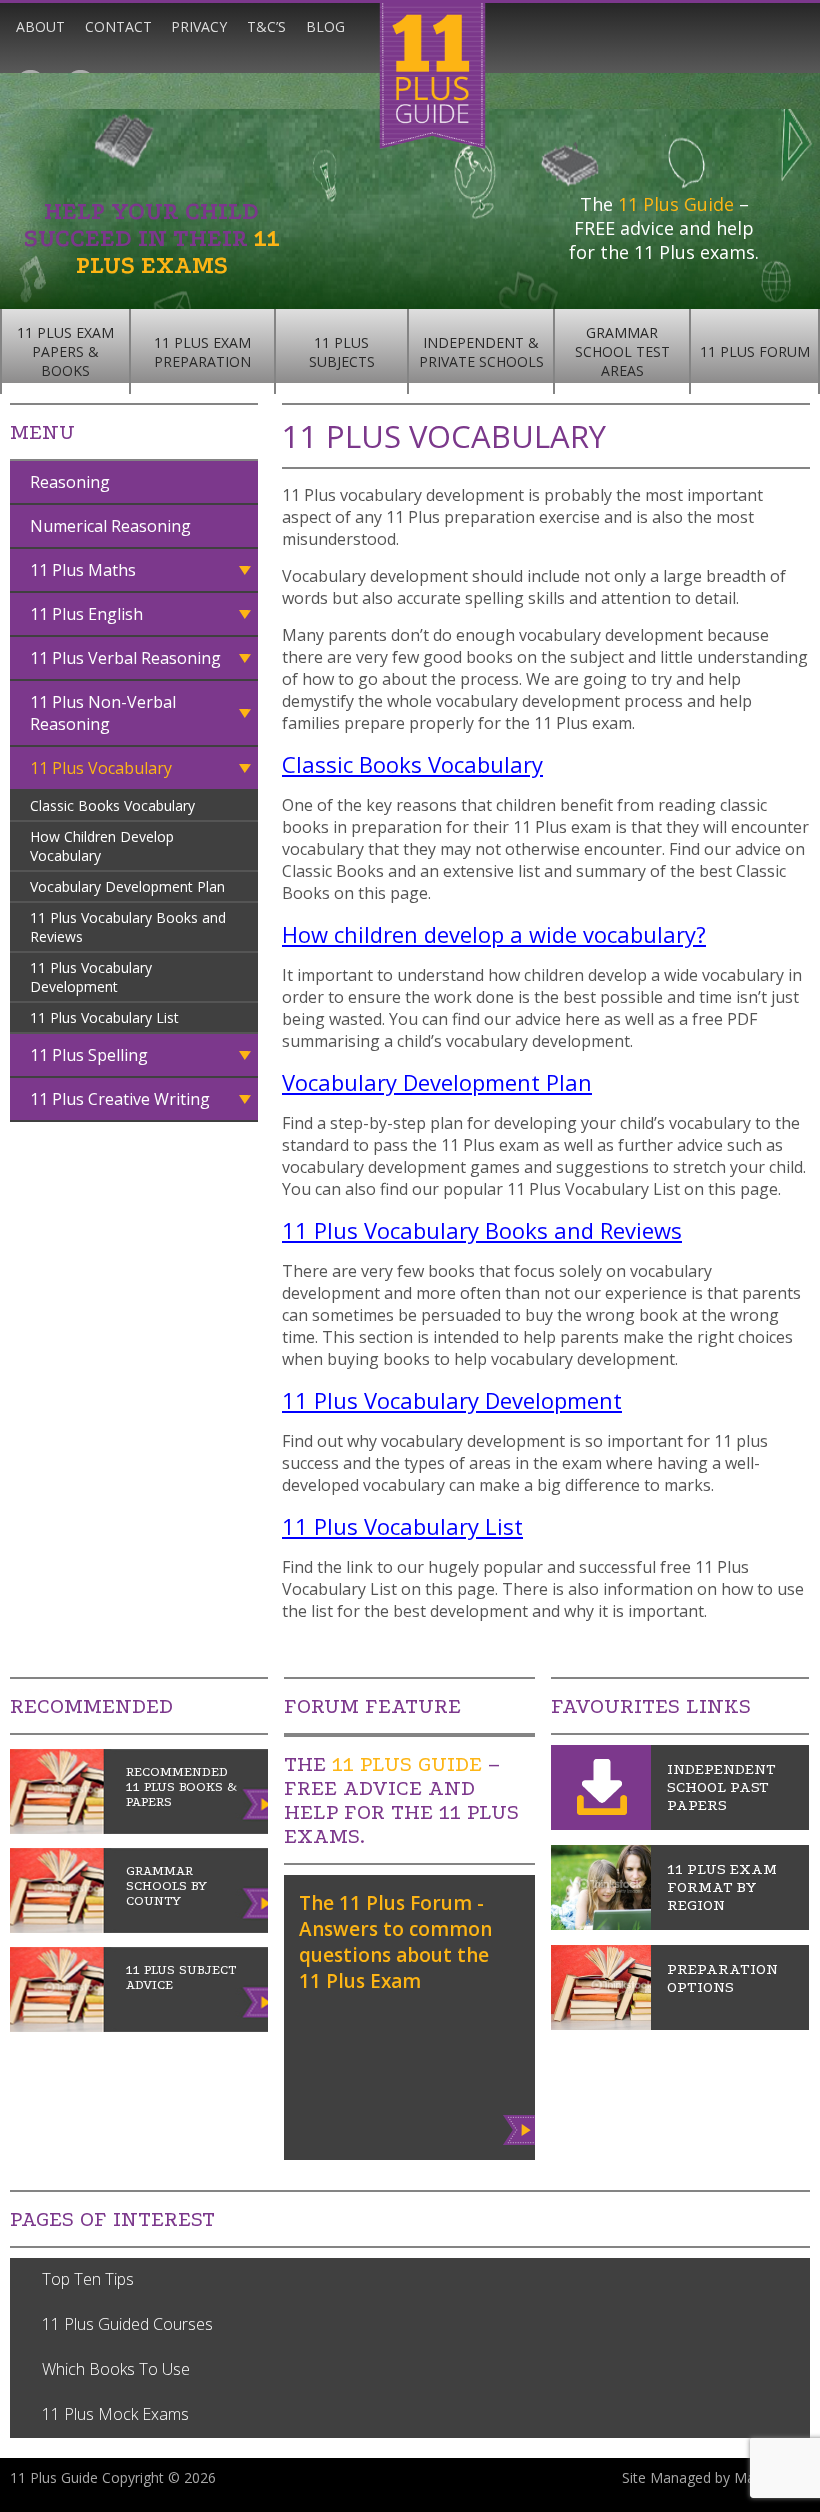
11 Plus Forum (755, 351)
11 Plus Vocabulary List (104, 1017)
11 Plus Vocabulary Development (91, 977)
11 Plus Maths (83, 570)
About (40, 26)
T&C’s (266, 26)
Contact (118, 26)
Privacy (199, 26)
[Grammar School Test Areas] (601, 1924)
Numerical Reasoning (110, 526)
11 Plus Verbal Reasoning (125, 658)
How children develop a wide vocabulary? (494, 934)
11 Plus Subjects (342, 352)
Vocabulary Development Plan (127, 886)
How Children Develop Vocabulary (102, 846)
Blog (325, 26)
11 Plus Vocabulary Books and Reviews (128, 927)
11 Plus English (86, 614)
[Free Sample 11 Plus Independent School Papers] (601, 1824)
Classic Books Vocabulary (112, 805)
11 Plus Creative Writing (120, 1099)
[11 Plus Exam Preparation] (601, 2024)
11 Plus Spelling (89, 1055)
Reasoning (70, 482)
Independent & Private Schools (481, 352)
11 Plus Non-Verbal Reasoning (103, 713)
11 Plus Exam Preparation (202, 352)
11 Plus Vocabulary (101, 768)
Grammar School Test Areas (622, 351)
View (520, 2126)
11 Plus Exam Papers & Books (65, 351)
